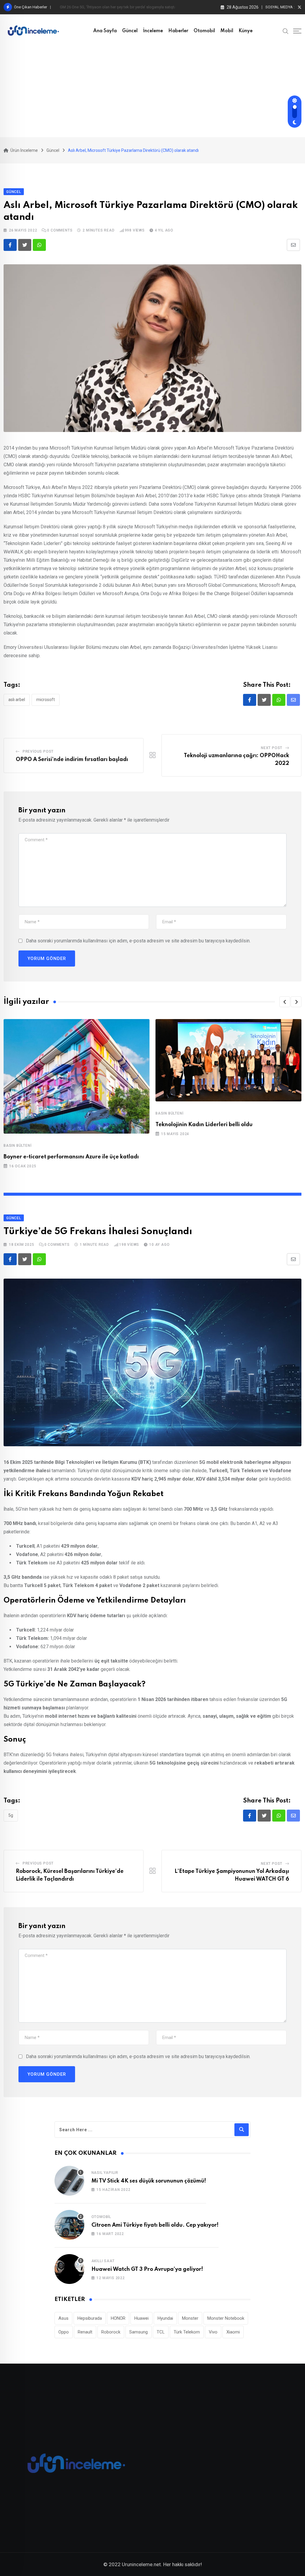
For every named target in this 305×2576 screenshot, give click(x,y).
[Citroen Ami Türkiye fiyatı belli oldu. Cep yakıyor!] (69, 2225)
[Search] (286, 31)
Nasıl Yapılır (105, 2173)
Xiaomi (233, 2332)
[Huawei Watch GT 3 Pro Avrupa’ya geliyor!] (69, 2269)
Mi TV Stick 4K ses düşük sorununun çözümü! (149, 2181)
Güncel (130, 31)
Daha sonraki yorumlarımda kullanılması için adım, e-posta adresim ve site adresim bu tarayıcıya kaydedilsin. (138, 941)
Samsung (139, 2332)
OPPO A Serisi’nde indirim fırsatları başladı (72, 760)
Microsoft (46, 700)
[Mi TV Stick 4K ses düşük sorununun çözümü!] (69, 2181)
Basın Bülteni (17, 1146)
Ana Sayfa (105, 31)
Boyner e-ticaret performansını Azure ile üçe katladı (71, 1157)
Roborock (111, 2332)
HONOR (118, 2318)
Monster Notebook (226, 2318)
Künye (246, 31)
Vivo (213, 2332)
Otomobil (204, 31)
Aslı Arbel (17, 700)
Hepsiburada (90, 2318)
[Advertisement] (152, 92)
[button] (285, 1002)
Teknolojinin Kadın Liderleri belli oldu (204, 1125)
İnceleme (153, 31)
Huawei (141, 2318)
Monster (190, 2318)
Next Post (272, 748)
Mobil (227, 31)
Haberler (178, 31)
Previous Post (38, 751)
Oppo (64, 2332)
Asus (63, 2318)
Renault (85, 2332)
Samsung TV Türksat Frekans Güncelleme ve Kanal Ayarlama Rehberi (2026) (124, 7)
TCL (161, 2332)
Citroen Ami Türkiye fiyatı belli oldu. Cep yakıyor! (155, 2225)
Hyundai (165, 2318)
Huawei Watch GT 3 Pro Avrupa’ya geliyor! (147, 2269)
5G (11, 1815)
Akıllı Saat (103, 2261)
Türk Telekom (187, 2332)
